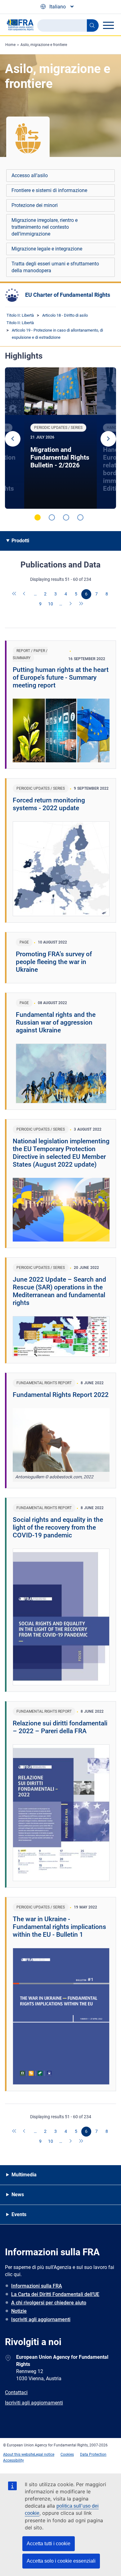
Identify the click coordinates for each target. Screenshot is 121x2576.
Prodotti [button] (20, 541)
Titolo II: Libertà (20, 315)
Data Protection (93, 2454)
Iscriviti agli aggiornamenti (41, 2319)
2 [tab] (52, 517)
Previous (13, 439)
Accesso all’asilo (30, 175)
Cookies (67, 2454)
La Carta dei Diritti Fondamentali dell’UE (55, 2294)
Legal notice (44, 2454)
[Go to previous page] (25, 594)
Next (108, 439)
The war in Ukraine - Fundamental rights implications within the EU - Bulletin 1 (59, 1927)
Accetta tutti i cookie (49, 2544)
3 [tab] (66, 517)
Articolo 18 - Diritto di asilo (65, 315)
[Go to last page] (81, 604)
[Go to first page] (15, 594)
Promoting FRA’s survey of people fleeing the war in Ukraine (54, 962)
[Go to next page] (71, 604)
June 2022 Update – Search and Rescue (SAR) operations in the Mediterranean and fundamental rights (59, 1291)
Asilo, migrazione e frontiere (44, 45)
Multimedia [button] (24, 2175)
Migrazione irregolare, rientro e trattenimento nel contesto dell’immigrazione (45, 227)
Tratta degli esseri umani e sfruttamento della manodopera (55, 267)
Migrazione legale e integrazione (47, 249)
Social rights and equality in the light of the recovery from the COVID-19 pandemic (58, 1527)
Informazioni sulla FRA (37, 2286)
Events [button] (19, 2214)
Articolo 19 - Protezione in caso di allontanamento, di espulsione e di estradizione (57, 334)
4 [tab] (80, 517)
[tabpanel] (60, 438)
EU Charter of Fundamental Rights (68, 295)
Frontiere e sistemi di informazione (49, 190)
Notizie (19, 2311)
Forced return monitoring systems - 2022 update (49, 804)
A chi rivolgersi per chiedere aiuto (49, 2303)
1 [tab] (38, 517)
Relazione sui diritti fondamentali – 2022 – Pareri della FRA (60, 1727)
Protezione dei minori (35, 205)
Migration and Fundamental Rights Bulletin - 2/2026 (60, 457)
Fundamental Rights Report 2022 (61, 1395)
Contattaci (16, 2392)
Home (10, 45)
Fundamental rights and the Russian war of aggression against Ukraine (56, 1022)
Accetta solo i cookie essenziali (61, 2561)
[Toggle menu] (108, 25)
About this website (19, 2454)
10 (51, 604)
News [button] (18, 2195)
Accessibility (13, 2460)
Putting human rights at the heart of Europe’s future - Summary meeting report (61, 677)
